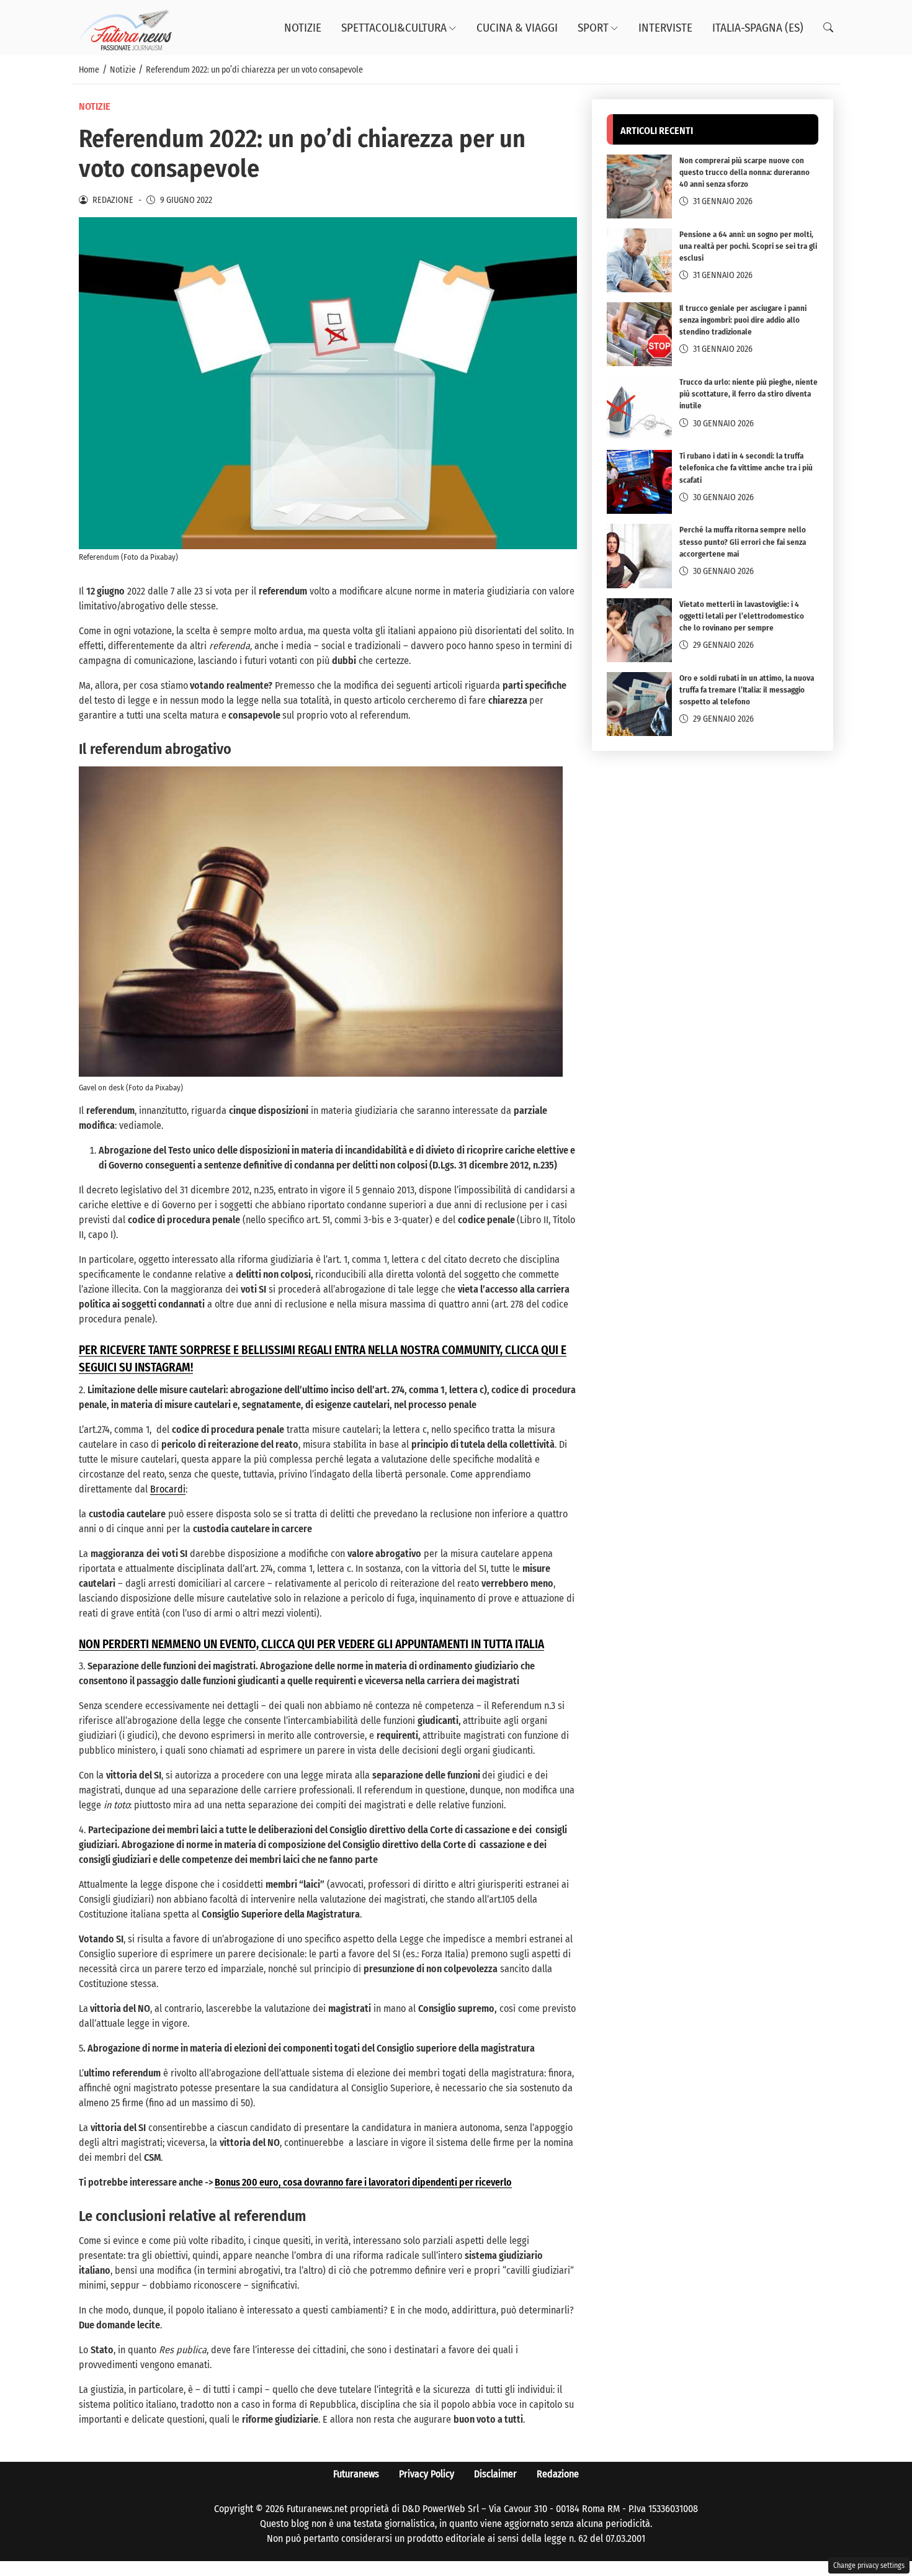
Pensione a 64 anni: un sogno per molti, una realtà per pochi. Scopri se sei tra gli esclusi (748, 246)
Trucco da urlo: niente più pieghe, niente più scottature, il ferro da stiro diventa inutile (749, 394)
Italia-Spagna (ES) (758, 28)
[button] (828, 28)
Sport (593, 28)
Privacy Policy (427, 2474)
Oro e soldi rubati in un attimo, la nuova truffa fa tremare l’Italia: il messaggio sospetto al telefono (747, 690)
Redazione (558, 2474)
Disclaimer (495, 2474)
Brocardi (168, 1489)
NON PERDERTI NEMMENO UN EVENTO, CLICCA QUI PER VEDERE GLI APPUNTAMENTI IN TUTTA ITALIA (311, 1645)
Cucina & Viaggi (517, 28)
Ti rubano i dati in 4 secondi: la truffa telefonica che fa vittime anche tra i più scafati (746, 468)
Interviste (665, 28)
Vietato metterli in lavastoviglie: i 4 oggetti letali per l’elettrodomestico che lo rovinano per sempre (742, 616)
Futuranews (356, 2474)
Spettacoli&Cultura (394, 28)
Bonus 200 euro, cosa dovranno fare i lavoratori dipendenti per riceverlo (363, 2182)
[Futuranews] (125, 27)
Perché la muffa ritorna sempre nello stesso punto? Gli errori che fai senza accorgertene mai (743, 541)
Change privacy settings (869, 2565)
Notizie (303, 28)
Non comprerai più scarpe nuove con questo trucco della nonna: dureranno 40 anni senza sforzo (744, 172)
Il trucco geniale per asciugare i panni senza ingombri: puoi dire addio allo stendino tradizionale (743, 320)
